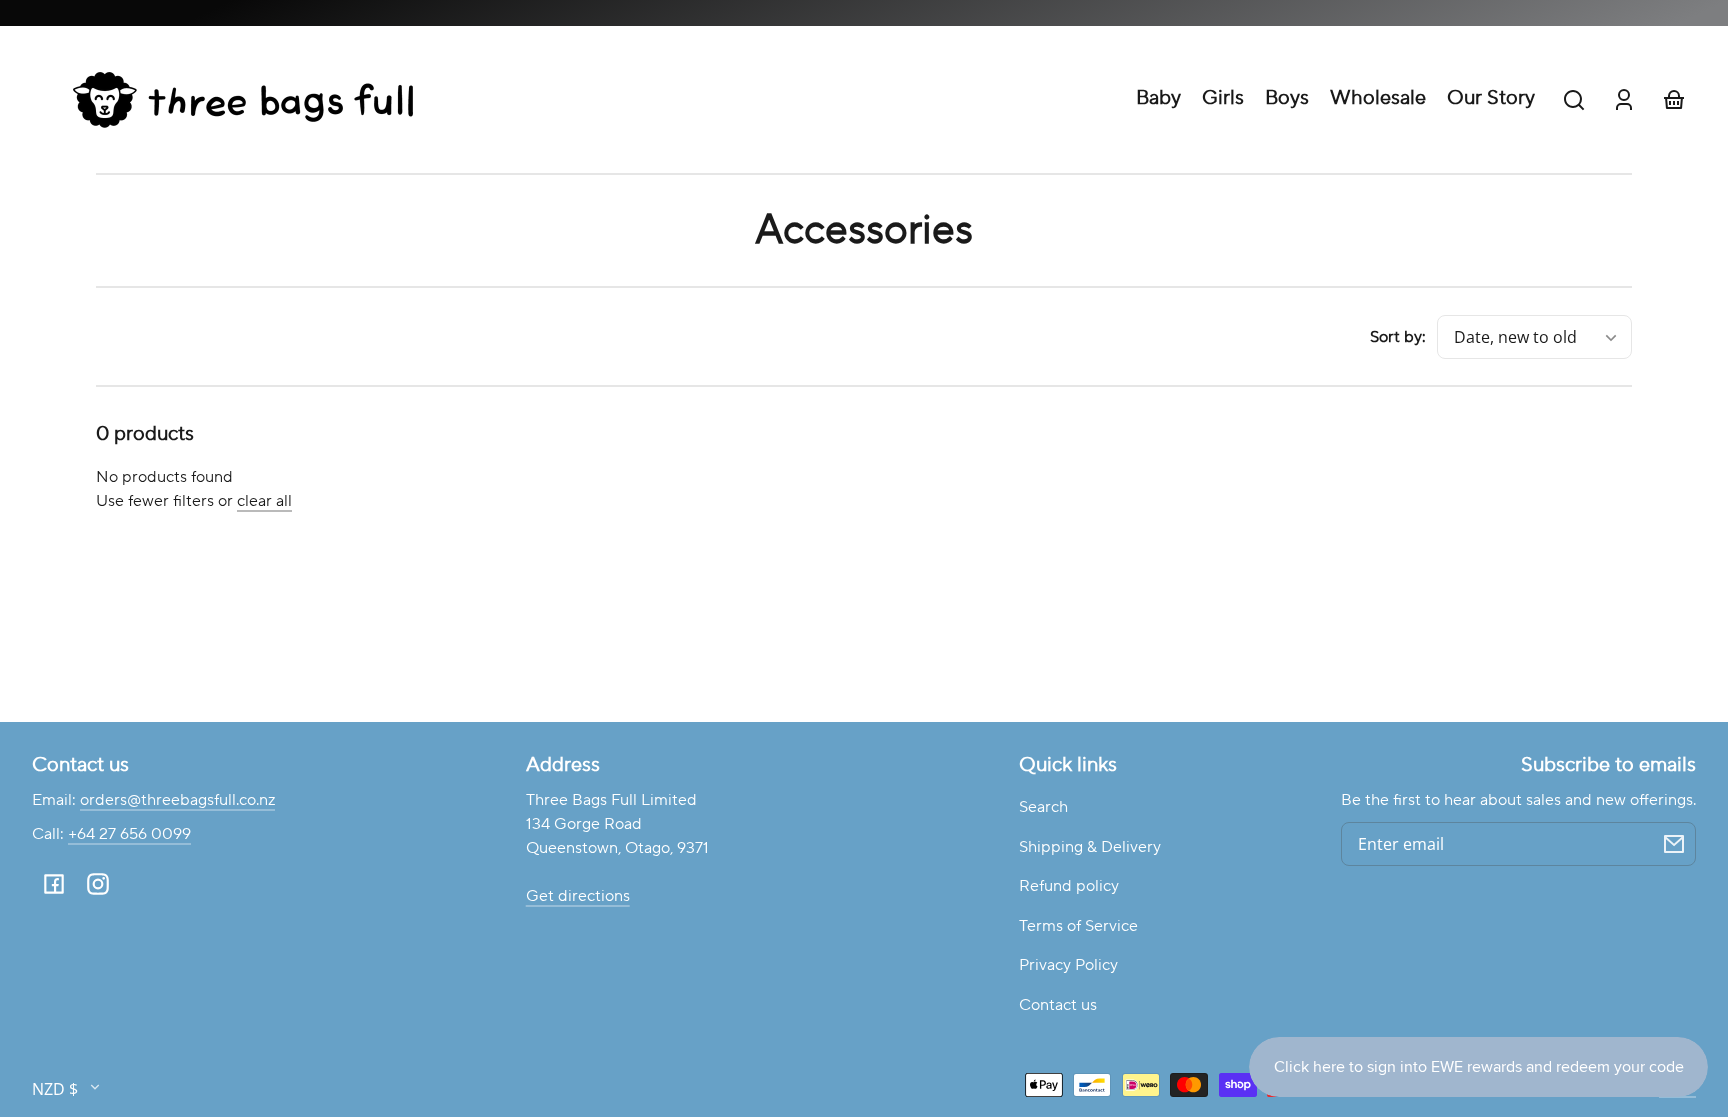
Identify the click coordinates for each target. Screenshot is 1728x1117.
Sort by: (1398, 337)
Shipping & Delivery (1090, 847)
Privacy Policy (1068, 965)
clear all (264, 501)
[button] (1574, 100)
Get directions (578, 896)
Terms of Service (1078, 926)
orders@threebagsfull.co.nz (177, 800)
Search (1043, 807)
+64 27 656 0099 (129, 834)
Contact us (1058, 1005)
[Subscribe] (1674, 844)
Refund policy (1069, 886)
